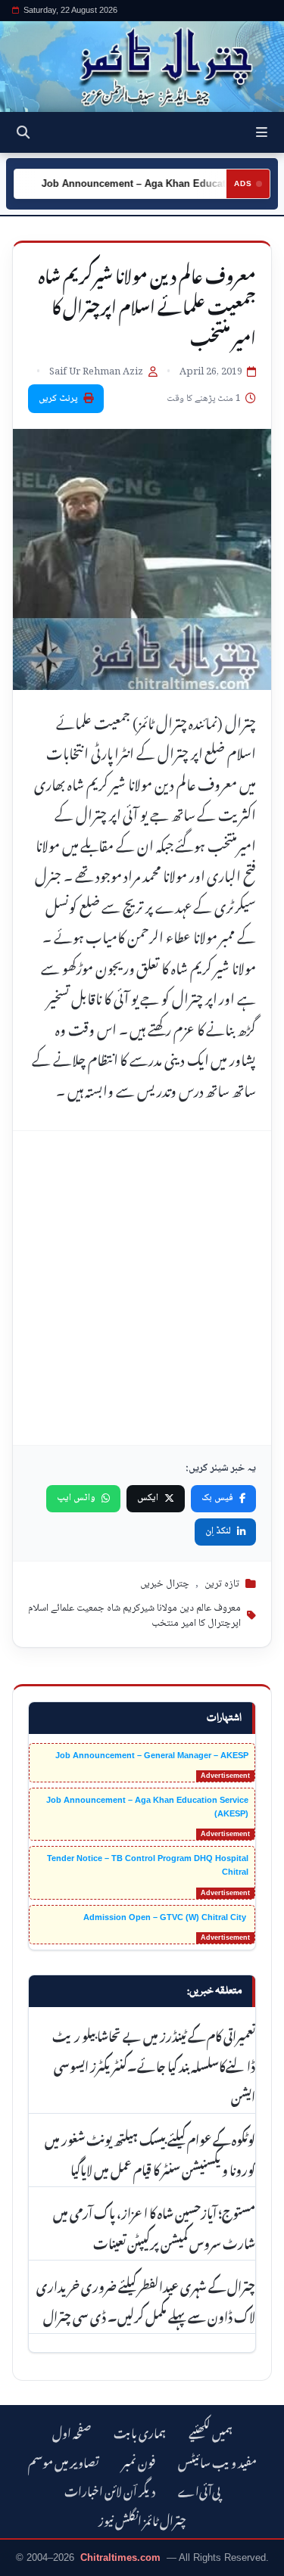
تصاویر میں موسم (64, 2461)
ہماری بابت (140, 2431)
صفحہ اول (72, 2431)
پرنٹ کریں (58, 399)
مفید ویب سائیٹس (217, 2461)
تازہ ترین (222, 1584)
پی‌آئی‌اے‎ (199, 2489)
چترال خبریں (165, 1584)
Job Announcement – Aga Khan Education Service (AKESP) (147, 1807)
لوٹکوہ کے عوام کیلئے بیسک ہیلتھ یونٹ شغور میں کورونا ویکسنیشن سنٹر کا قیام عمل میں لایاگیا (150, 2153)
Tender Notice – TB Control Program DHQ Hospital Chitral (148, 1865)
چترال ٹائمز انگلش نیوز (142, 2519)
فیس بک (217, 1498)
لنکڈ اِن (218, 1531)
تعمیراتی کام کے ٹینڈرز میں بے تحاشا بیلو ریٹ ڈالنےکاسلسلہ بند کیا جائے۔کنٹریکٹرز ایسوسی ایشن (154, 2065)
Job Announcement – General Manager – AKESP (152, 1755)
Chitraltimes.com (120, 2557)
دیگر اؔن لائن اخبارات (110, 2489)
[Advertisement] (142, 1288)
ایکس (148, 1498)
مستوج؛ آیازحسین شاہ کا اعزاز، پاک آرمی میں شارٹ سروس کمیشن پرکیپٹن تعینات (154, 2226)
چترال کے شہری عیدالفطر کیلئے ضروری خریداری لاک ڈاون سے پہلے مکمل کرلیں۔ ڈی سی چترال (146, 2300)
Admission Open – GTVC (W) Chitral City (166, 1917)
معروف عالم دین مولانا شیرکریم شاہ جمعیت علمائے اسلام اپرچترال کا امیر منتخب (134, 1616)
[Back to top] (27, 2562)
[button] (262, 132)
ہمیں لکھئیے (211, 2431)
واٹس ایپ (76, 1498)
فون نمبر (139, 2461)
